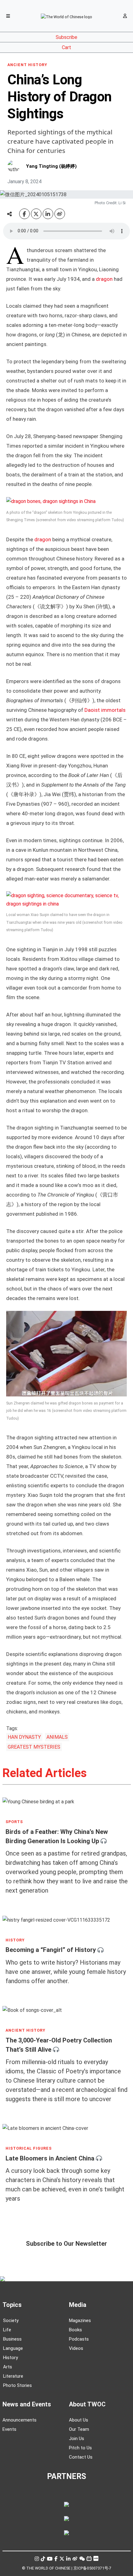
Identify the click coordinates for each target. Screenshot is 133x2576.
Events (9, 2429)
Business (12, 2339)
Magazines (80, 2321)
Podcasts (79, 2339)
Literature (13, 2376)
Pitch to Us (80, 2448)
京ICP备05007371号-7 (92, 2568)
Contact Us (81, 2457)
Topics (12, 2305)
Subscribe (66, 37)
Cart (66, 47)
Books (75, 2330)
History (11, 2358)
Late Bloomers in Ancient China (50, 2158)
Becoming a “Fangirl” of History (51, 1950)
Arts (8, 2367)
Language (13, 2348)
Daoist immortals (105, 710)
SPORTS (14, 1822)
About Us (79, 2420)
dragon (104, 279)
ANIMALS (57, 1737)
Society (11, 2321)
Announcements (19, 2420)
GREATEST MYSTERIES (34, 1747)
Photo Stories (17, 2385)
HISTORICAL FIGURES (29, 2148)
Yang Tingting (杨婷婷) (51, 166)
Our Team (79, 2429)
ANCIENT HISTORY (27, 65)
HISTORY (15, 1940)
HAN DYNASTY (24, 1737)
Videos (76, 2348)
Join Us (77, 2439)
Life (7, 2330)
